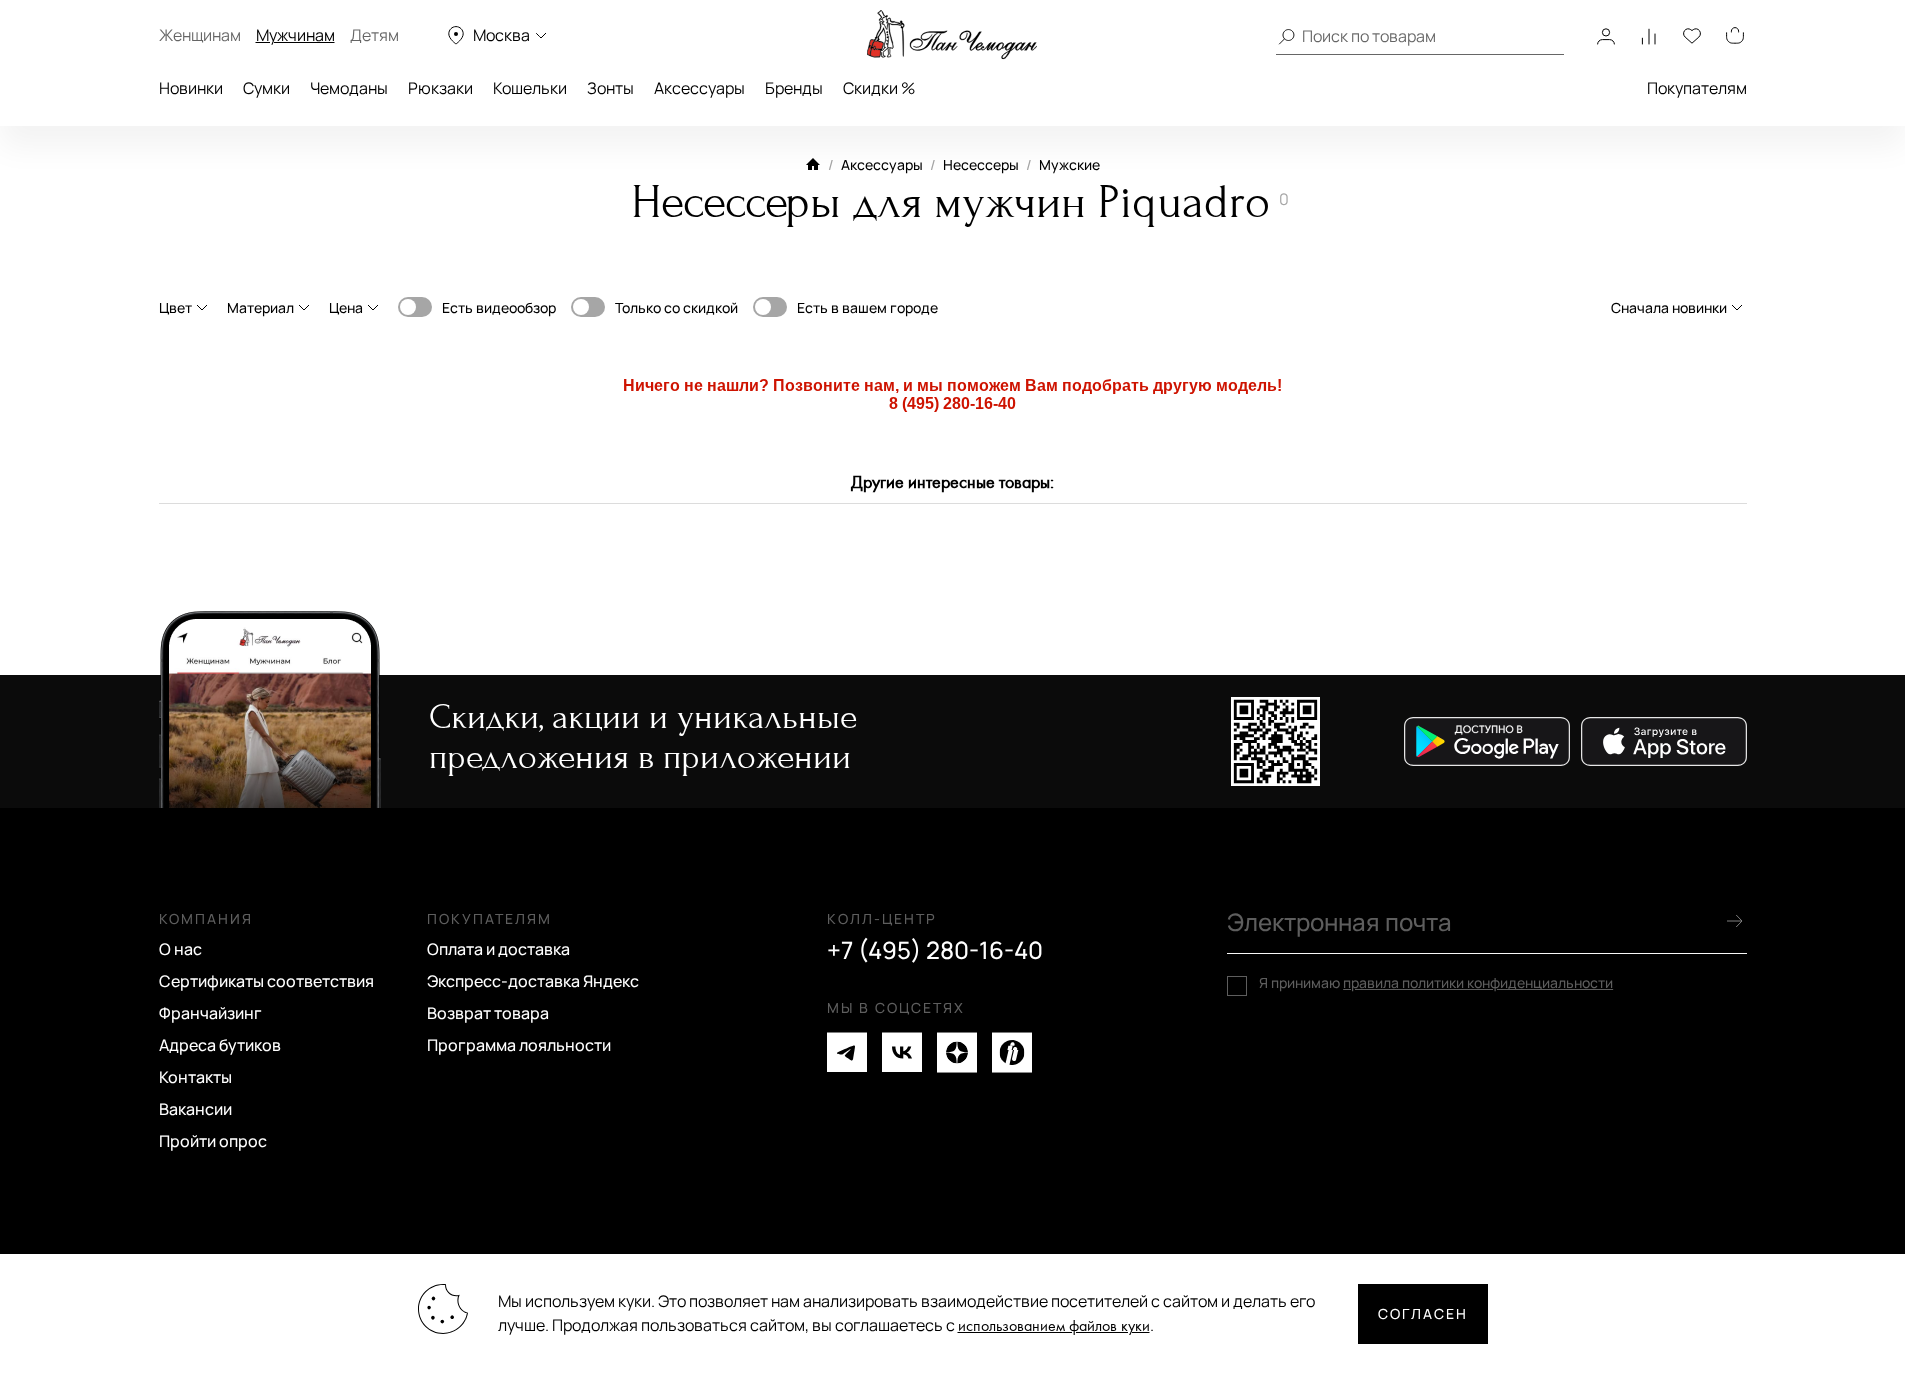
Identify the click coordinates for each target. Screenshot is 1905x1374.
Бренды (794, 88)
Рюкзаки (440, 88)
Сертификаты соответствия (266, 981)
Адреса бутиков (220, 1045)
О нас (180, 949)
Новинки (191, 88)
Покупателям (1697, 88)
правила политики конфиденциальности (1478, 982)
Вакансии (195, 1109)
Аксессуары (699, 88)
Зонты (610, 88)
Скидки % (879, 88)
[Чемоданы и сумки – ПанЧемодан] (952, 35)
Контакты (195, 1077)
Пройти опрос (213, 1141)
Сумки (266, 88)
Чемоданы (349, 88)
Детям (374, 35)
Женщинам (200, 35)
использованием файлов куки (1054, 1326)
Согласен (1423, 1313)
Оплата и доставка (498, 949)
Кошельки (530, 88)
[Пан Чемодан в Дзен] (957, 1052)
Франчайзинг (210, 1013)
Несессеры (981, 164)
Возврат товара (488, 1013)
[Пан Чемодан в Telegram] (847, 1052)
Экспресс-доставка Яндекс (533, 981)
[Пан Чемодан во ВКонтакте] (902, 1052)
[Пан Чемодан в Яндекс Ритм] (1012, 1052)
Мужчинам (295, 35)
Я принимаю (1436, 983)
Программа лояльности (519, 1045)
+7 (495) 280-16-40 (935, 950)
